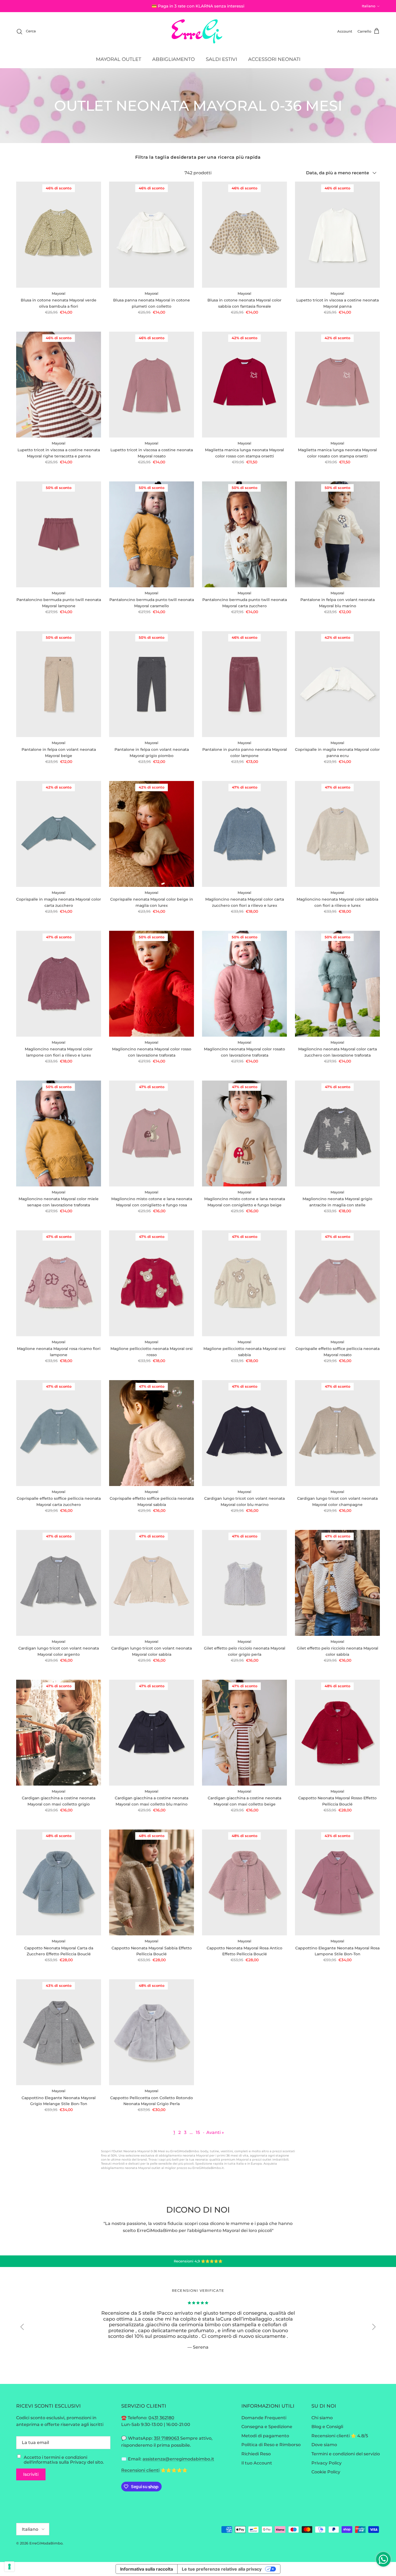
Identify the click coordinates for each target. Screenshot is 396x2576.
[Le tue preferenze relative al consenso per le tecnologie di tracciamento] (9, 2567)
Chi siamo (322, 2418)
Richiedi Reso (256, 2454)
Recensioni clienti (140, 2470)
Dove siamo (324, 2445)
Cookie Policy (326, 2472)
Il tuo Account (257, 2463)
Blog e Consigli (327, 2427)
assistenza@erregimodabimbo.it (178, 2459)
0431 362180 (161, 2418)
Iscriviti (31, 2474)
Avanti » (215, 2132)
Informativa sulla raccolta (147, 2569)
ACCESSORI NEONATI (274, 59)
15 (198, 2132)
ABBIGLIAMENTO (173, 59)
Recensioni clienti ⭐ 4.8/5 (340, 2436)
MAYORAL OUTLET (119, 59)
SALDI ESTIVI (221, 59)
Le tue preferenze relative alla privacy (222, 2569)
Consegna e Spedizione (267, 2427)
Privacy (78, 2462)
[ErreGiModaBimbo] (198, 31)
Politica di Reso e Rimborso (271, 2445)
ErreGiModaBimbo (46, 2543)
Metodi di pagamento (265, 2436)
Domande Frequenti (264, 2418)
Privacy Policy (326, 2463)
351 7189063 (167, 2438)
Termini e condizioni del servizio (346, 2454)
